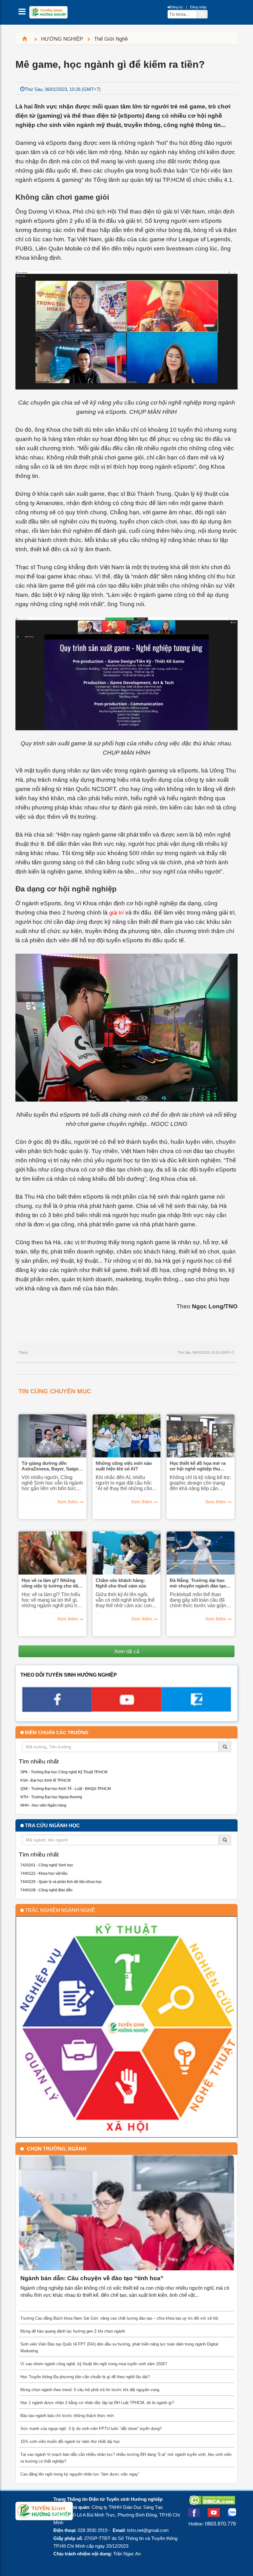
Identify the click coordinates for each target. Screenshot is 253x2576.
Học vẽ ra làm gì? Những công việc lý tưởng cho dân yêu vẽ (51, 1583)
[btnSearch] (202, 14)
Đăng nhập (198, 7)
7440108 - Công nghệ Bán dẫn (46, 1890)
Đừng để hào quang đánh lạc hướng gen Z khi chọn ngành (73, 2331)
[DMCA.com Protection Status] (212, 2503)
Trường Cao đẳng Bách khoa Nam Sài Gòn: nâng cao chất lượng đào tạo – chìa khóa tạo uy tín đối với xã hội (119, 2318)
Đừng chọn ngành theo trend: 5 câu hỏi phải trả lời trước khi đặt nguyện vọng (90, 2390)
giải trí (116, 913)
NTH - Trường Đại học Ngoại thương (51, 1797)
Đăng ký (177, 7)
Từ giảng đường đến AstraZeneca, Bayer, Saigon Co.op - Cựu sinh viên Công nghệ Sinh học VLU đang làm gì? (52, 1466)
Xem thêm (68, 1502)
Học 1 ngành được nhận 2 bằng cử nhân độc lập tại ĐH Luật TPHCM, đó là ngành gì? (97, 2403)
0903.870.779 (220, 2524)
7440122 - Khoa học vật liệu (44, 1873)
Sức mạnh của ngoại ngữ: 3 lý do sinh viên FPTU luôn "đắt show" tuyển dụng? (91, 2429)
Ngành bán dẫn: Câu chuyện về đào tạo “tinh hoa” (92, 2278)
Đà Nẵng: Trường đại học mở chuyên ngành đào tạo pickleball (198, 1583)
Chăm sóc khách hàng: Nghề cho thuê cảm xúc (121, 1583)
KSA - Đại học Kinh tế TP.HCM (46, 1780)
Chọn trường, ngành (57, 2149)
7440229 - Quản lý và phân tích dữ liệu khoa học (61, 1882)
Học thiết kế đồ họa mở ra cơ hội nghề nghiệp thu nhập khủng (198, 1466)
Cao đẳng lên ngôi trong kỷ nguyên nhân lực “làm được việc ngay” (80, 2474)
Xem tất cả (127, 1651)
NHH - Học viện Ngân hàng (43, 1805)
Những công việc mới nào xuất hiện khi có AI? (124, 1466)
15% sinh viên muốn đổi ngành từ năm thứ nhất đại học (70, 2441)
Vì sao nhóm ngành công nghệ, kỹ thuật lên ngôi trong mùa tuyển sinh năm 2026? (94, 2364)
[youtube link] (126, 1710)
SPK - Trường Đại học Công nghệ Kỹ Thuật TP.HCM (64, 1772)
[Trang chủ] (27, 39)
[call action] (196, 1710)
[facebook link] (57, 1710)
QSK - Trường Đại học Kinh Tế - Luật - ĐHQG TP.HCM (66, 1789)
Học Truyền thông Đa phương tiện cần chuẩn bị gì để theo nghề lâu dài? (85, 2377)
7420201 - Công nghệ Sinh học (47, 1865)
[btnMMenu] (24, 13)
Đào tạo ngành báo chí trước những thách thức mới (67, 2416)
